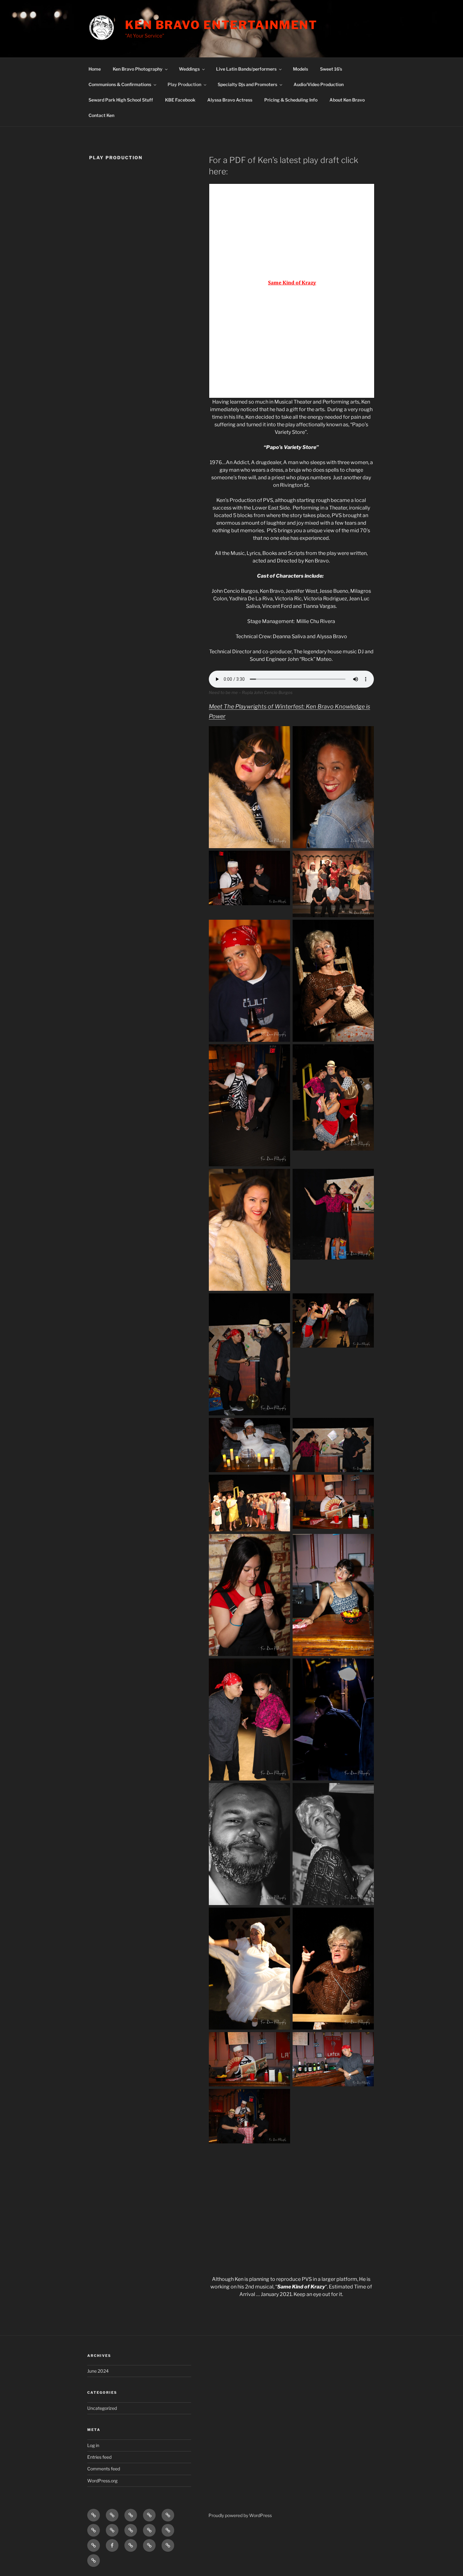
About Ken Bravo (347, 100)
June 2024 (98, 2371)
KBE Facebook (180, 100)
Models (300, 69)
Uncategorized (102, 2408)
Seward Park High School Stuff (121, 100)
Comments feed (104, 2469)
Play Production (184, 84)
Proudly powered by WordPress (240, 2515)
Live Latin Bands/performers (246, 69)
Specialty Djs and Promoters (247, 84)
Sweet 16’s (331, 69)
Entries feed (99, 2457)
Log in (93, 2445)
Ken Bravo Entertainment (221, 25)
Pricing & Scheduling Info (291, 100)
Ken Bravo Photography (138, 69)
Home (95, 69)
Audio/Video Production (319, 84)
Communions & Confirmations (120, 84)
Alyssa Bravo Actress (230, 100)
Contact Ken (101, 115)
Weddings (189, 69)
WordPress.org (102, 2481)
